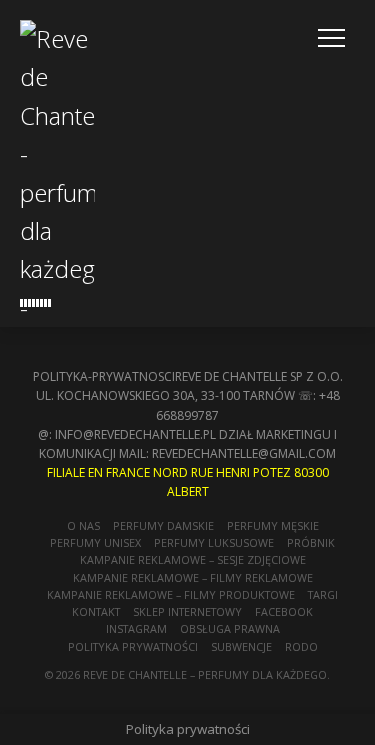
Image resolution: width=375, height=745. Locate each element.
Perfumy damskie (163, 525)
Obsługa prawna (230, 628)
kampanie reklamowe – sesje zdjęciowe (193, 559)
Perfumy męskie (273, 525)
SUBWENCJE (241, 646)
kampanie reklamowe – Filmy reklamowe (193, 577)
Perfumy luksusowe (214, 542)
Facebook (284, 611)
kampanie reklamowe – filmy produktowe (171, 594)
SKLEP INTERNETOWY (187, 611)
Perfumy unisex (95, 542)
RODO (301, 646)
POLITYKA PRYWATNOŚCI (133, 646)
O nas (83, 525)
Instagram (136, 628)
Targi (323, 594)
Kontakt (96, 611)
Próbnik (311, 542)
